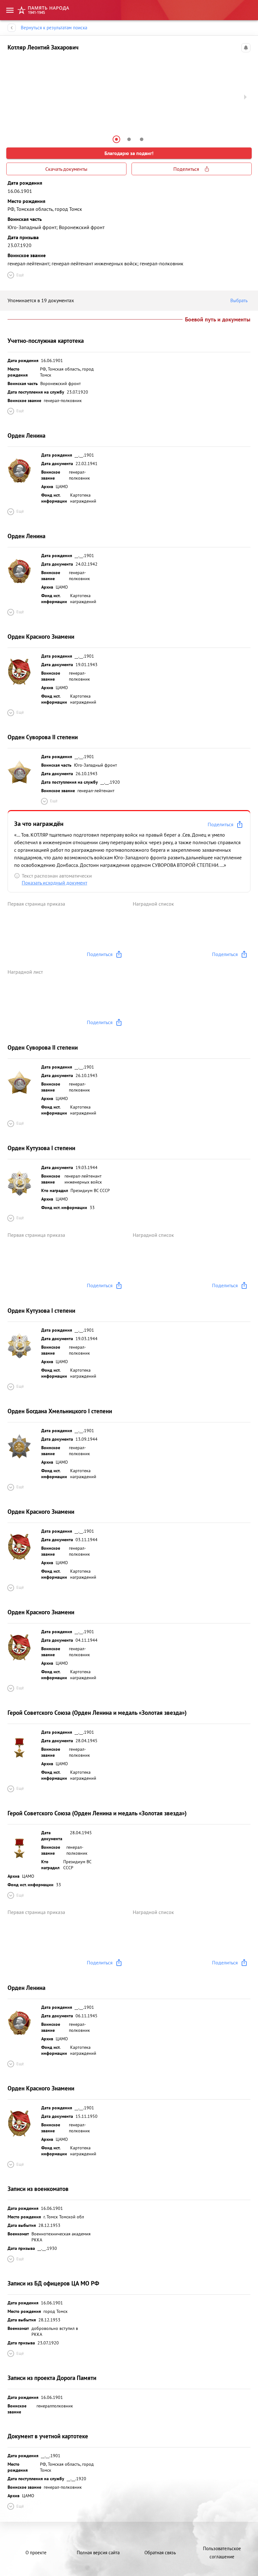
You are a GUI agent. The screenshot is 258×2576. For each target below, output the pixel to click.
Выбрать (239, 300)
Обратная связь (160, 2553)
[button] (116, 139)
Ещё (20, 275)
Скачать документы (66, 169)
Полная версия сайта (98, 2553)
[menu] (10, 10)
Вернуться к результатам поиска (54, 28)
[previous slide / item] (13, 97)
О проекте (36, 2553)
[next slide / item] (245, 97)
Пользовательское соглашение (222, 2553)
